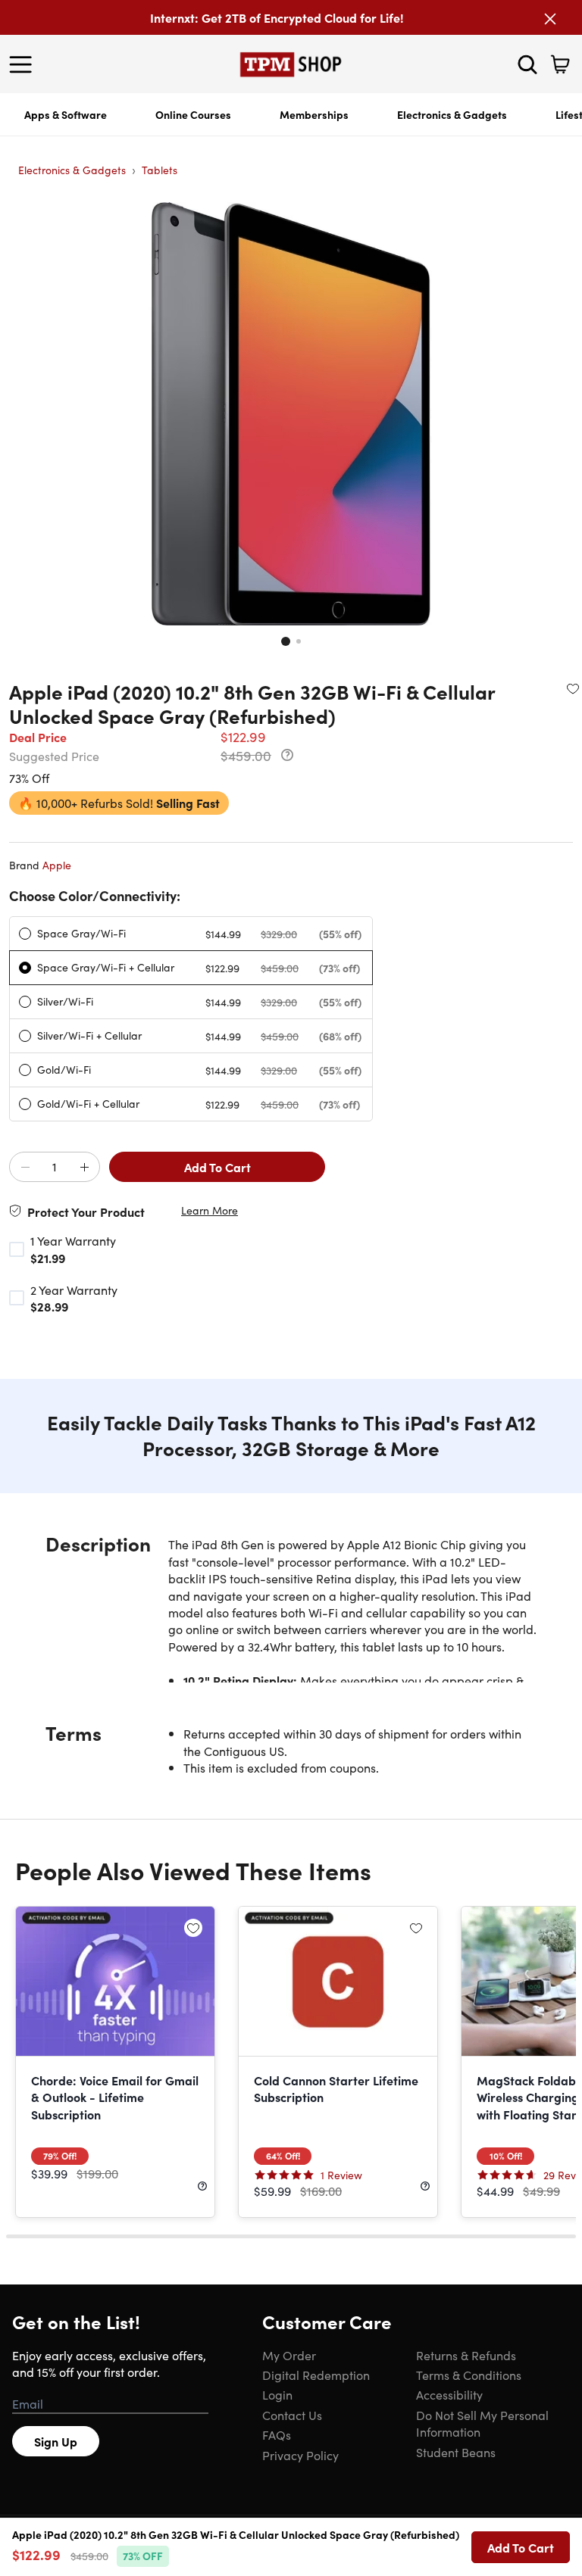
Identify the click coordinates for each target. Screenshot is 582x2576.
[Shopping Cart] (560, 64)
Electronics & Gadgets (452, 114)
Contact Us (292, 2415)
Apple (57, 865)
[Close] (550, 19)
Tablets (160, 170)
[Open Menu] (24, 64)
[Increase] (84, 1168)
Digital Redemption (316, 2375)
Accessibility (449, 2394)
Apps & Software (66, 114)
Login (277, 2394)
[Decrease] (25, 1168)
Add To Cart (217, 1167)
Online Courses (193, 114)
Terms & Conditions (469, 2375)
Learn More (210, 1210)
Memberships (314, 114)
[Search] (527, 64)
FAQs (277, 2434)
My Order (289, 2355)
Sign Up (56, 2441)
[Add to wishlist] (573, 688)
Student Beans (456, 2452)
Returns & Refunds (466, 2355)
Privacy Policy (300, 2455)
